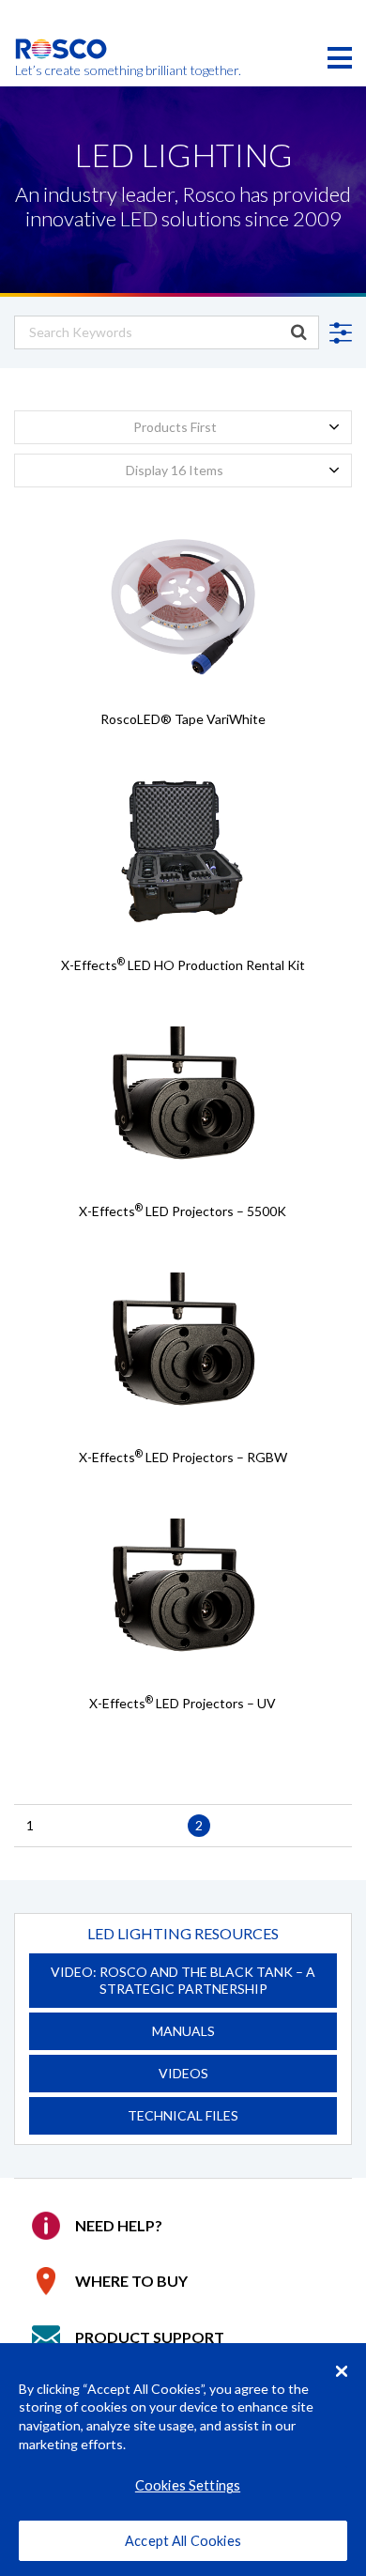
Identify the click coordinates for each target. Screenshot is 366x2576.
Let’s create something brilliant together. (61, 70)
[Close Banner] (342, 2371)
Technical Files (183, 2115)
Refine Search (338, 333)
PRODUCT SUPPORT (150, 2337)
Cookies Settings (188, 2485)
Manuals (183, 2031)
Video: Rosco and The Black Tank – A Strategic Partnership (183, 1980)
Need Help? (119, 2225)
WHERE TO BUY (131, 2281)
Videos (183, 2073)
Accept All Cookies (183, 2541)
